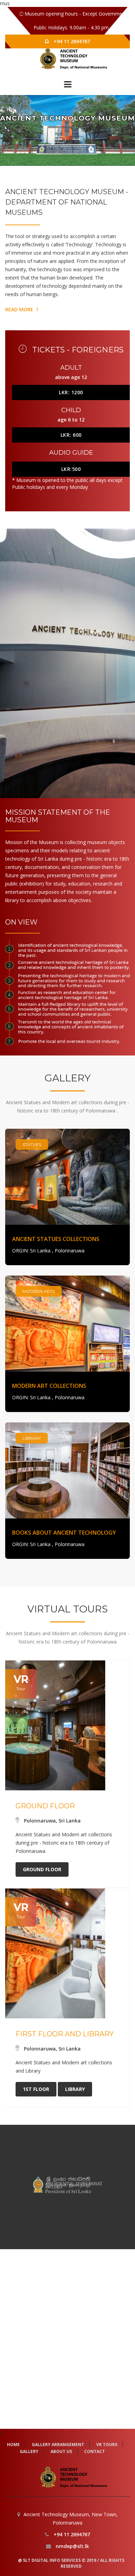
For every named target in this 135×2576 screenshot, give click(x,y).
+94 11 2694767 (72, 41)
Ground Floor (42, 1869)
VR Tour (58, 139)
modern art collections (49, 1386)
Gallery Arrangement (58, 2445)
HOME (13, 2445)
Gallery (76, 139)
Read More (20, 309)
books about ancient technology (64, 1533)
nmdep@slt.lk (72, 2546)
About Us (61, 2451)
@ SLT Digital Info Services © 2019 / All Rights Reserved (71, 2563)
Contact (94, 2451)
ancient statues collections (56, 1239)
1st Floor (36, 2089)
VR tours (107, 2445)
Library (75, 2089)
